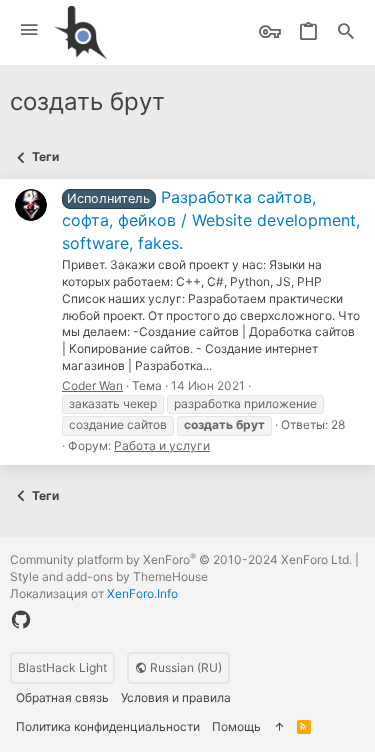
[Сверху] (279, 727)
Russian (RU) (184, 667)
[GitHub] (21, 620)
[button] (29, 30)
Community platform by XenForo (181, 559)
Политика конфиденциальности (108, 726)
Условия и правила (176, 697)
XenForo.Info (142, 593)
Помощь (236, 726)
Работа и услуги (162, 445)
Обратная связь (62, 697)
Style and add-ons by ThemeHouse (109, 576)
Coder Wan (92, 385)
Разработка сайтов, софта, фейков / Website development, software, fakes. (211, 220)
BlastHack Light (62, 667)
